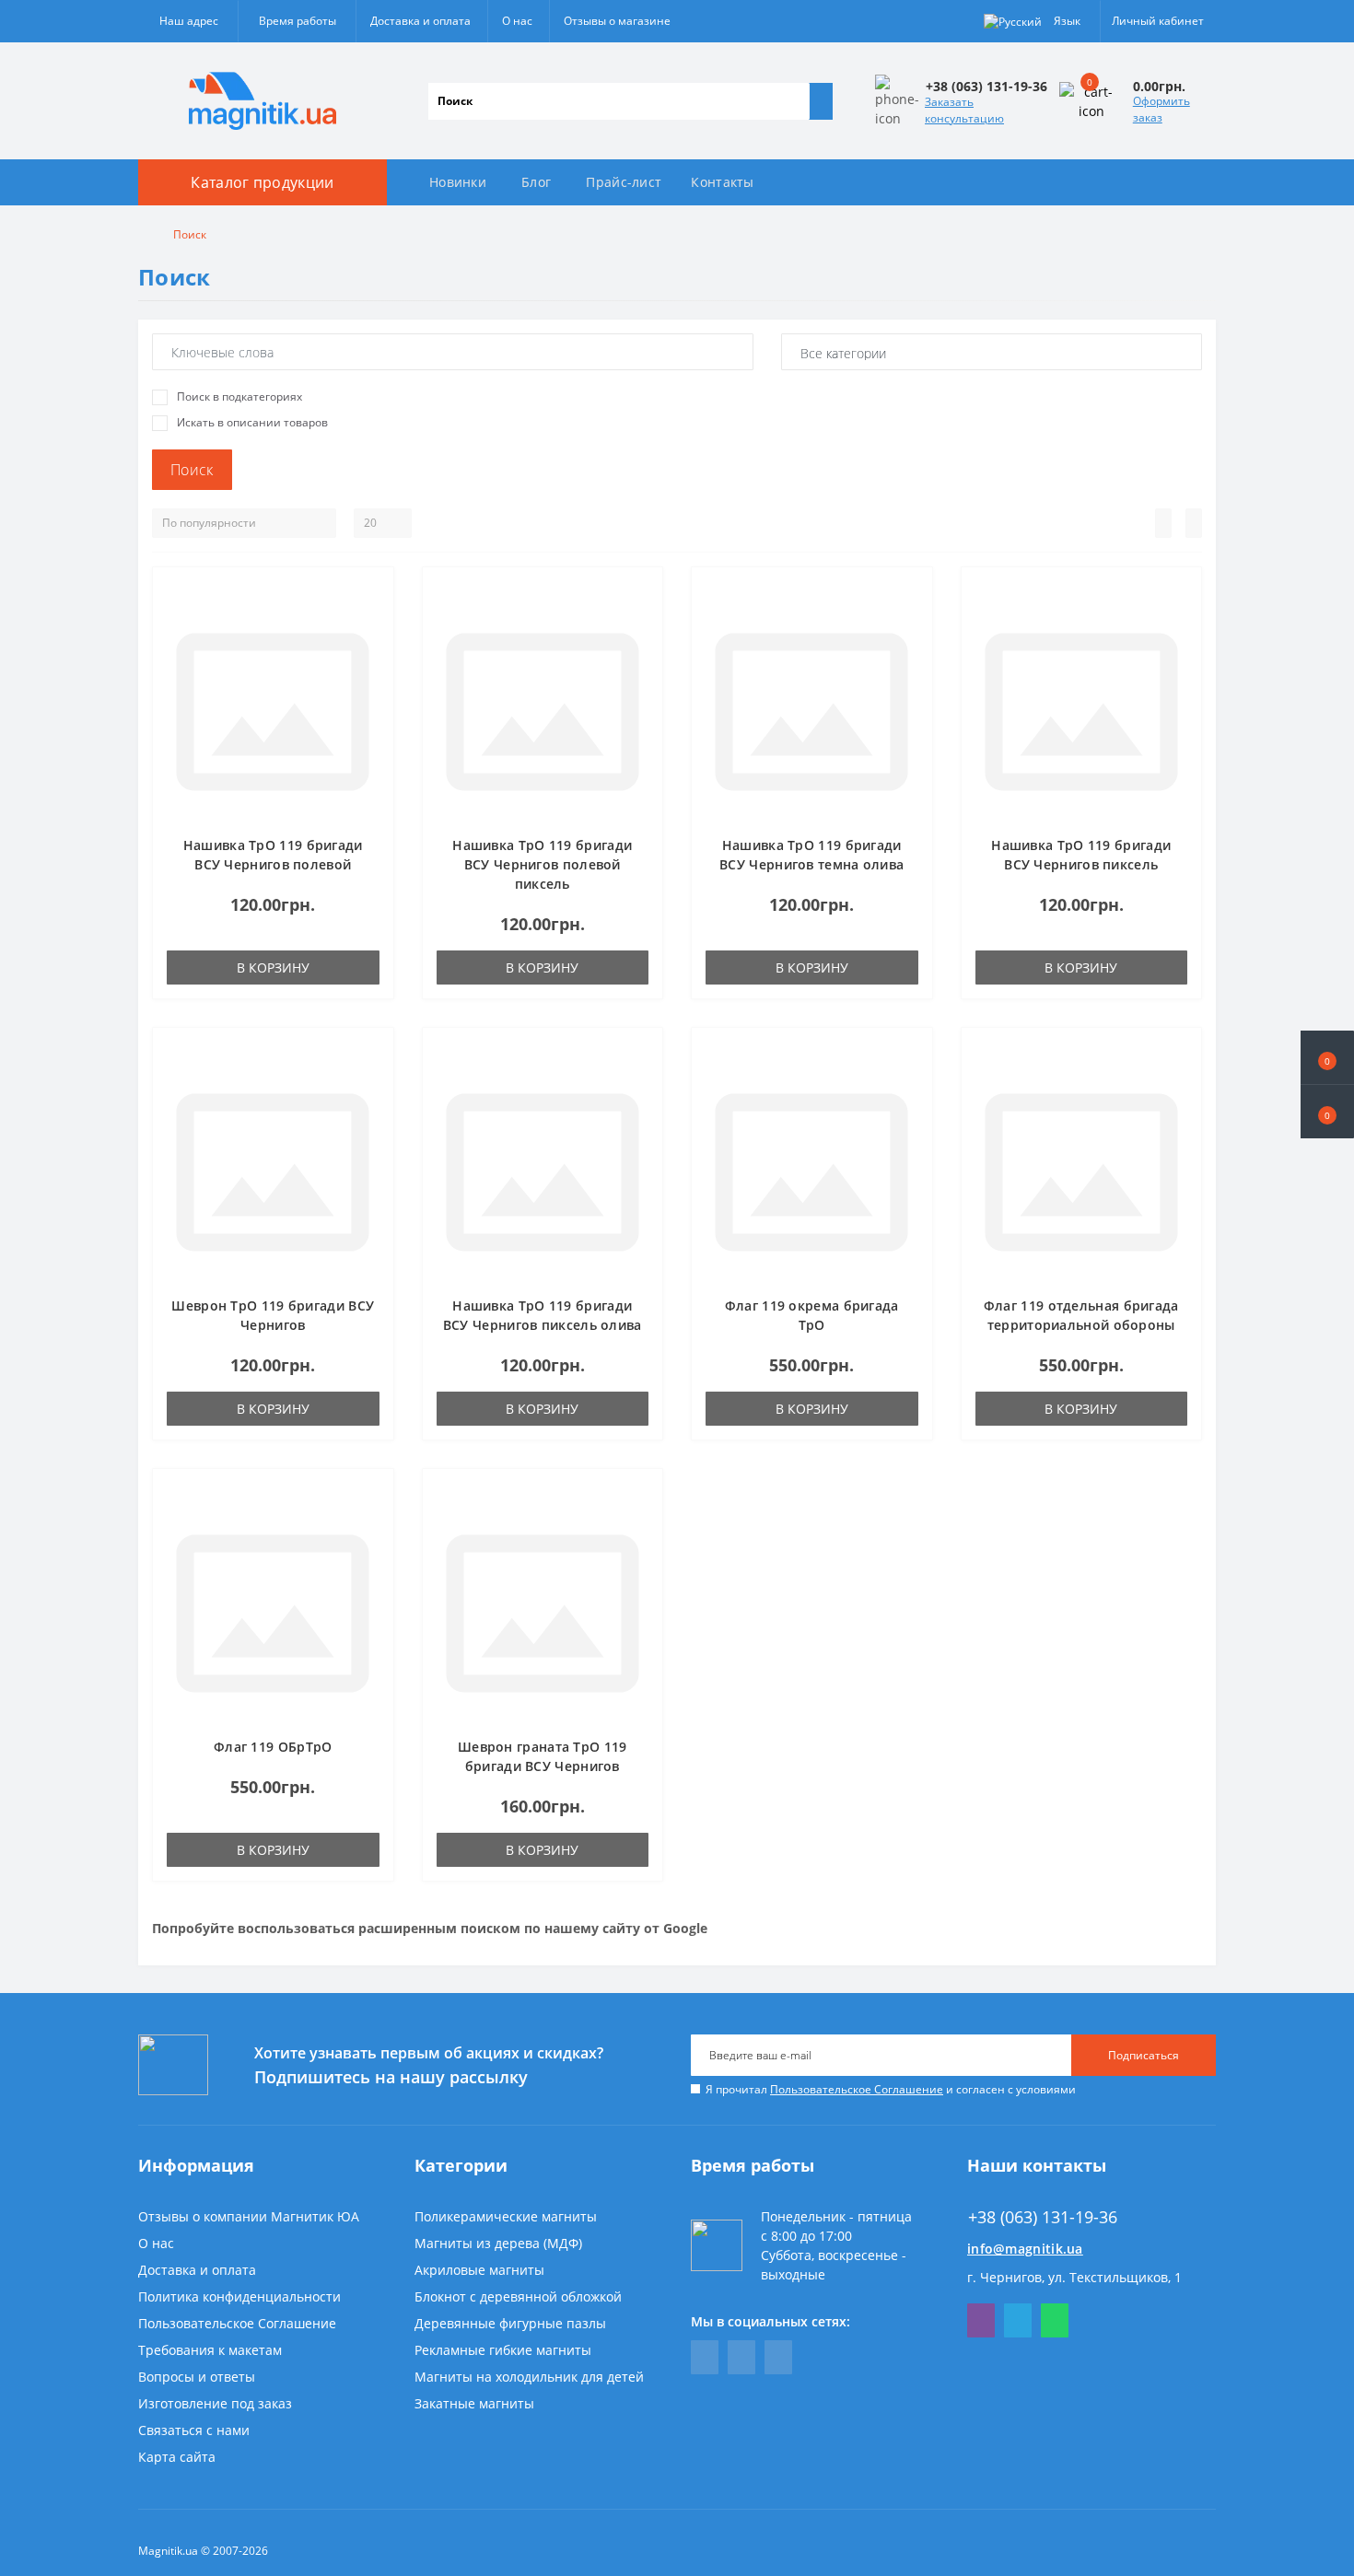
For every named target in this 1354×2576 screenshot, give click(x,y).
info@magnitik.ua (1025, 2249)
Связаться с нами (194, 2430)
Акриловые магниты (479, 2270)
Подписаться (1144, 2055)
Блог (536, 182)
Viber (981, 2320)
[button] (1327, 1112)
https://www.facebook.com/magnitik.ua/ (705, 2357)
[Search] (821, 101)
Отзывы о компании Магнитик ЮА (249, 2216)
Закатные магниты (474, 2403)
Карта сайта (177, 2457)
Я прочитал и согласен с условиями (891, 2089)
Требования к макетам (210, 2350)
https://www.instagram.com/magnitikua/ (778, 2357)
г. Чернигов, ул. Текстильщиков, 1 (1074, 2277)
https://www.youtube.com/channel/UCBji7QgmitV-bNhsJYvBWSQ (741, 2357)
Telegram (1018, 2320)
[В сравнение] (374, 623)
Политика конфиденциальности (239, 2296)
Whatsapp (1055, 2320)
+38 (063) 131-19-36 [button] (1043, 2217)
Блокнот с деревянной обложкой (518, 2296)
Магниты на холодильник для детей (529, 2377)
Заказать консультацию (964, 110)
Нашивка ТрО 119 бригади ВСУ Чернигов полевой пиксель (542, 864)
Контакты (722, 182)
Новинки (458, 182)
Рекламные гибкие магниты (503, 2350)
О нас (517, 21)
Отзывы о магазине (617, 21)
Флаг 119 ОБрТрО (273, 1747)
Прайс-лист (624, 182)
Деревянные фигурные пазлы (510, 2323)
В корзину (273, 967)
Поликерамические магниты (506, 2216)
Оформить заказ (1161, 109)
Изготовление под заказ (215, 2403)
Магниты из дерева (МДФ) (498, 2243)
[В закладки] (374, 596)
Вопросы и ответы (197, 2377)
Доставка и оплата (420, 21)
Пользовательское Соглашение (857, 2089)
